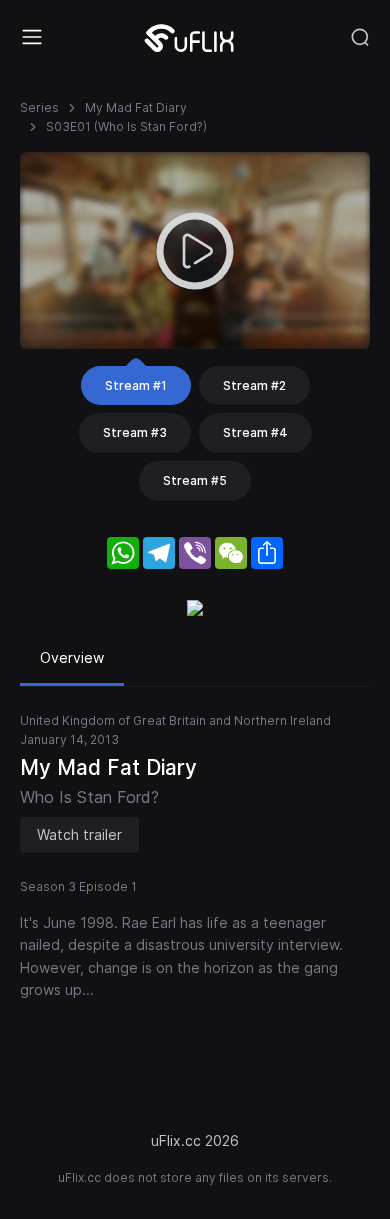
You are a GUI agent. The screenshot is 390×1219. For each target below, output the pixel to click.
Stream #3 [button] (135, 432)
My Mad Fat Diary (136, 107)
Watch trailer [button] (79, 834)
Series (39, 107)
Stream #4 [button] (255, 432)
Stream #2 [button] (254, 385)
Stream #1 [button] (136, 385)
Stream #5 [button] (195, 480)
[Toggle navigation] (32, 37)
